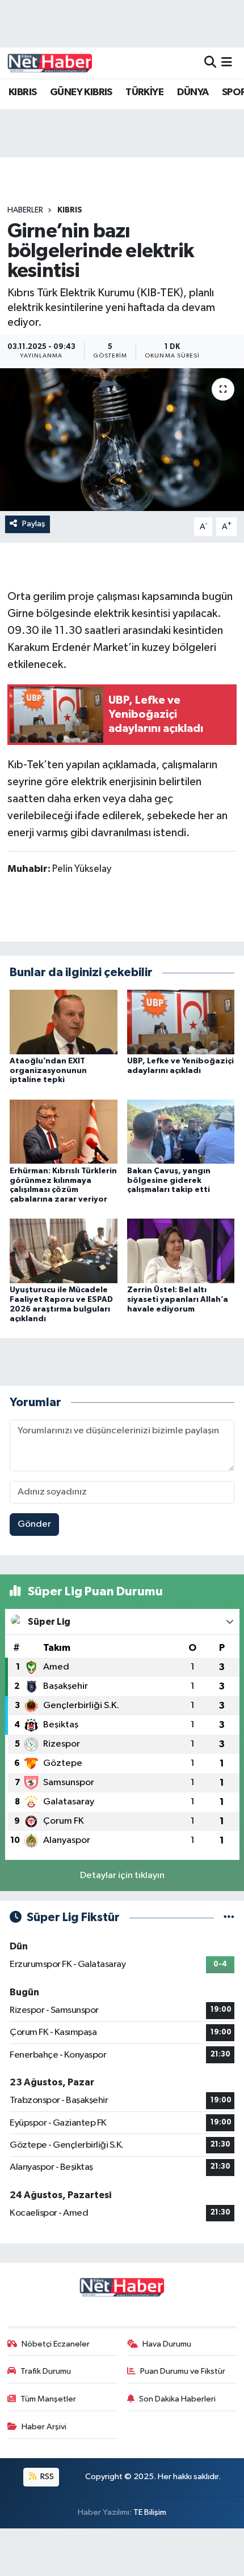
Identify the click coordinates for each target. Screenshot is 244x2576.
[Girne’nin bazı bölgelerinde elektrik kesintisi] (122, 440)
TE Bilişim (150, 2512)
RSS (46, 2477)
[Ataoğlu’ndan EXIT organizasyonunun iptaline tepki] (64, 1022)
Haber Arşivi (44, 2427)
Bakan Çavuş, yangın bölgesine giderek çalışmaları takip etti (169, 1181)
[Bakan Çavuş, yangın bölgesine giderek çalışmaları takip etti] (181, 1132)
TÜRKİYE (144, 92)
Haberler (25, 210)
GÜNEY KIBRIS (81, 92)
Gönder (34, 1524)
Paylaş (34, 524)
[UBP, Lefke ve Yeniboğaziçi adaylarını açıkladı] (181, 1022)
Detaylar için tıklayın (122, 1875)
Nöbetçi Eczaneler (56, 2344)
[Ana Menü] (227, 63)
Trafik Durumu (46, 2371)
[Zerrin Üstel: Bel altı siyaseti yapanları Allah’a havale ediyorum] (181, 1251)
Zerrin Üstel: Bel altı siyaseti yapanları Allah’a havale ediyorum (178, 1300)
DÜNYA (193, 92)
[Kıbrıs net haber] (50, 63)
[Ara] (210, 63)
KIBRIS (22, 92)
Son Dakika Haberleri (177, 2399)
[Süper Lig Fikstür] (229, 1917)
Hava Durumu (167, 2344)
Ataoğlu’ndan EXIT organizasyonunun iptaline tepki (48, 1071)
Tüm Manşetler (48, 2399)
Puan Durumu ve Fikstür (183, 2371)
